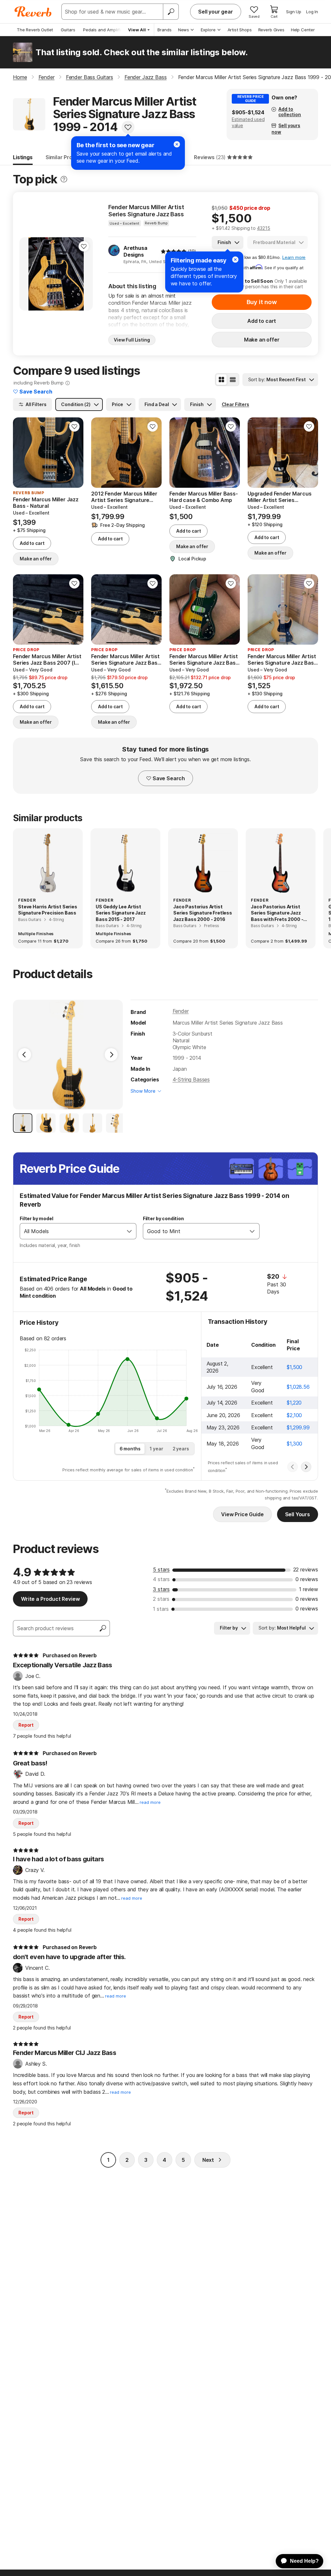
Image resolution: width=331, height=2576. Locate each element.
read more (150, 1802)
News (184, 30)
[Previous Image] (25, 1055)
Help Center (303, 30)
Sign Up (294, 12)
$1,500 (294, 1367)
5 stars (161, 1569)
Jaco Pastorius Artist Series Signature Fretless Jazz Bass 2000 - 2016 (203, 913)
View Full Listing (132, 340)
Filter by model (37, 1218)
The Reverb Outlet (35, 30)
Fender (181, 1011)
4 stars (161, 1579)
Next (208, 2160)
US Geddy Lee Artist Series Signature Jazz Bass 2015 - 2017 (121, 913)
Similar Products (66, 157)
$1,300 (294, 1444)
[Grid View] (221, 380)
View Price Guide (242, 1514)
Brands (165, 30)
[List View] (233, 380)
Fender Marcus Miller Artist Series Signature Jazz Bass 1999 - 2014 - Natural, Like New (152, 211)
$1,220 (294, 1403)
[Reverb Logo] (33, 12)
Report (26, 1725)
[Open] (129, 1231)
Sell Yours (298, 1514)
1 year (156, 1449)
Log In (312, 12)
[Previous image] (28, 274)
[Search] (171, 12)
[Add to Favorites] (128, 127)
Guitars (68, 30)
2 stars (161, 1599)
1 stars (161, 1609)
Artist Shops (240, 30)
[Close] (235, 260)
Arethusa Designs (135, 251)
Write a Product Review (50, 1599)
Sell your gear (216, 12)
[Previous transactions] (293, 1467)
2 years (181, 1449)
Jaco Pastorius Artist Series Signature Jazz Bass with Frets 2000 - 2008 (277, 913)
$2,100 (294, 1415)
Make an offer (262, 340)
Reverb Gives (271, 30)
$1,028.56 (298, 1387)
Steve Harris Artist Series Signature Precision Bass (48, 910)
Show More (143, 1091)
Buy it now (262, 302)
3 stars (161, 1589)
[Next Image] (111, 1055)
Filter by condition (163, 1218)
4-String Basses (191, 1079)
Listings (23, 157)
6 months (130, 1449)
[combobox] (71, 1231)
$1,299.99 (298, 1427)
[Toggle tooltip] (64, 179)
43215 (264, 228)
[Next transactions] (306, 1467)
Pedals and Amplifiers (105, 30)
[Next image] (84, 274)
